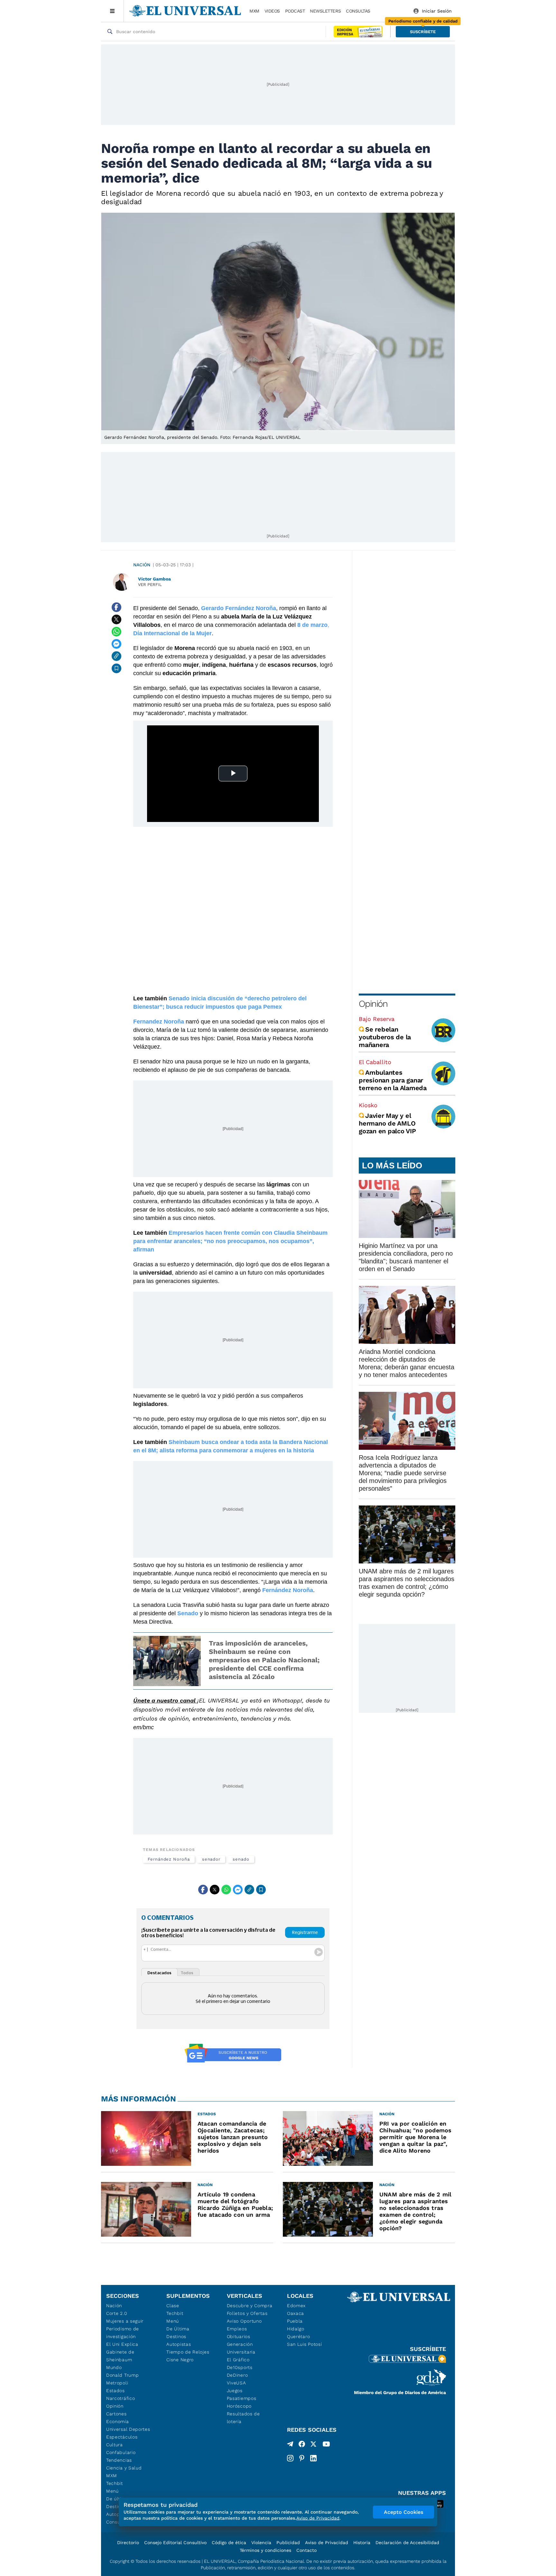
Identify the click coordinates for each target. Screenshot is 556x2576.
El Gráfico (238, 2360)
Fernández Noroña (169, 1859)
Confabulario (121, 2452)
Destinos (176, 2336)
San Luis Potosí (305, 2344)
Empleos (237, 2329)
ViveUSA (236, 2383)
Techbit (115, 2483)
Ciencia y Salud (124, 2468)
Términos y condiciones (265, 2550)
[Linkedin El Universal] (313, 2458)
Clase (173, 2306)
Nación (142, 565)
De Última (178, 2329)
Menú (112, 2491)
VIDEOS (272, 11)
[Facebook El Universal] (302, 2445)
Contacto (306, 2550)
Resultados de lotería (243, 2418)
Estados (116, 2391)
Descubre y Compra (250, 2306)
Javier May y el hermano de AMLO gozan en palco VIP (387, 1123)
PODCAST (295, 11)
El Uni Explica (122, 2344)
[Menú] (112, 11)
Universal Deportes (128, 2429)
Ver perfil (150, 585)
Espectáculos (122, 2437)
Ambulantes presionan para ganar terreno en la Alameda (393, 1080)
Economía (118, 2421)
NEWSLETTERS (325, 11)
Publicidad (288, 2543)
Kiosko (368, 1105)
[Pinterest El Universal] (302, 2458)
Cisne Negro (180, 2360)
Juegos (235, 2391)
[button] (423, 32)
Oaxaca (296, 2313)
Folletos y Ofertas (247, 2313)
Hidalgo (296, 2329)
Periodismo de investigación (123, 2333)
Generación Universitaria (241, 2348)
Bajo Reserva (377, 1019)
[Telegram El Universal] (290, 2445)
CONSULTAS (358, 11)
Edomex (296, 2306)
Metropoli (117, 2383)
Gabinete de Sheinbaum (120, 2356)
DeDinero (237, 2375)
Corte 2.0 (117, 2313)
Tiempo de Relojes (188, 2352)
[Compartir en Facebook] (116, 607)
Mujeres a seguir (125, 2321)
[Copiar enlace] (116, 656)
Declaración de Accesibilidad (407, 2543)
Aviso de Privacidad (327, 2543)
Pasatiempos (242, 2398)
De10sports (240, 2367)
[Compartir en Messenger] (116, 644)
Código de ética (229, 2543)
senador (211, 1859)
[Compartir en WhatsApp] (116, 632)
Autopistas (179, 2344)
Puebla (295, 2321)
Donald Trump (122, 2375)
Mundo (114, 2367)
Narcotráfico (120, 2398)
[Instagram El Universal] (290, 2458)
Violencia (261, 2543)
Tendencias (119, 2460)
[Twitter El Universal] (313, 2445)
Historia (362, 2543)
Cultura (115, 2445)
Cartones (116, 2414)
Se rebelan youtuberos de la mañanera (385, 1037)
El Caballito (375, 1062)
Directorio (128, 2543)
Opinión (373, 1004)
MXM (254, 11)
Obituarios (239, 2336)
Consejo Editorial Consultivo (175, 2543)
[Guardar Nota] (116, 668)
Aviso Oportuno (244, 2321)
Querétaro (298, 2336)
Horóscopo (239, 2406)
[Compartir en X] (116, 619)
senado (241, 1859)
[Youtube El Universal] (326, 2445)
